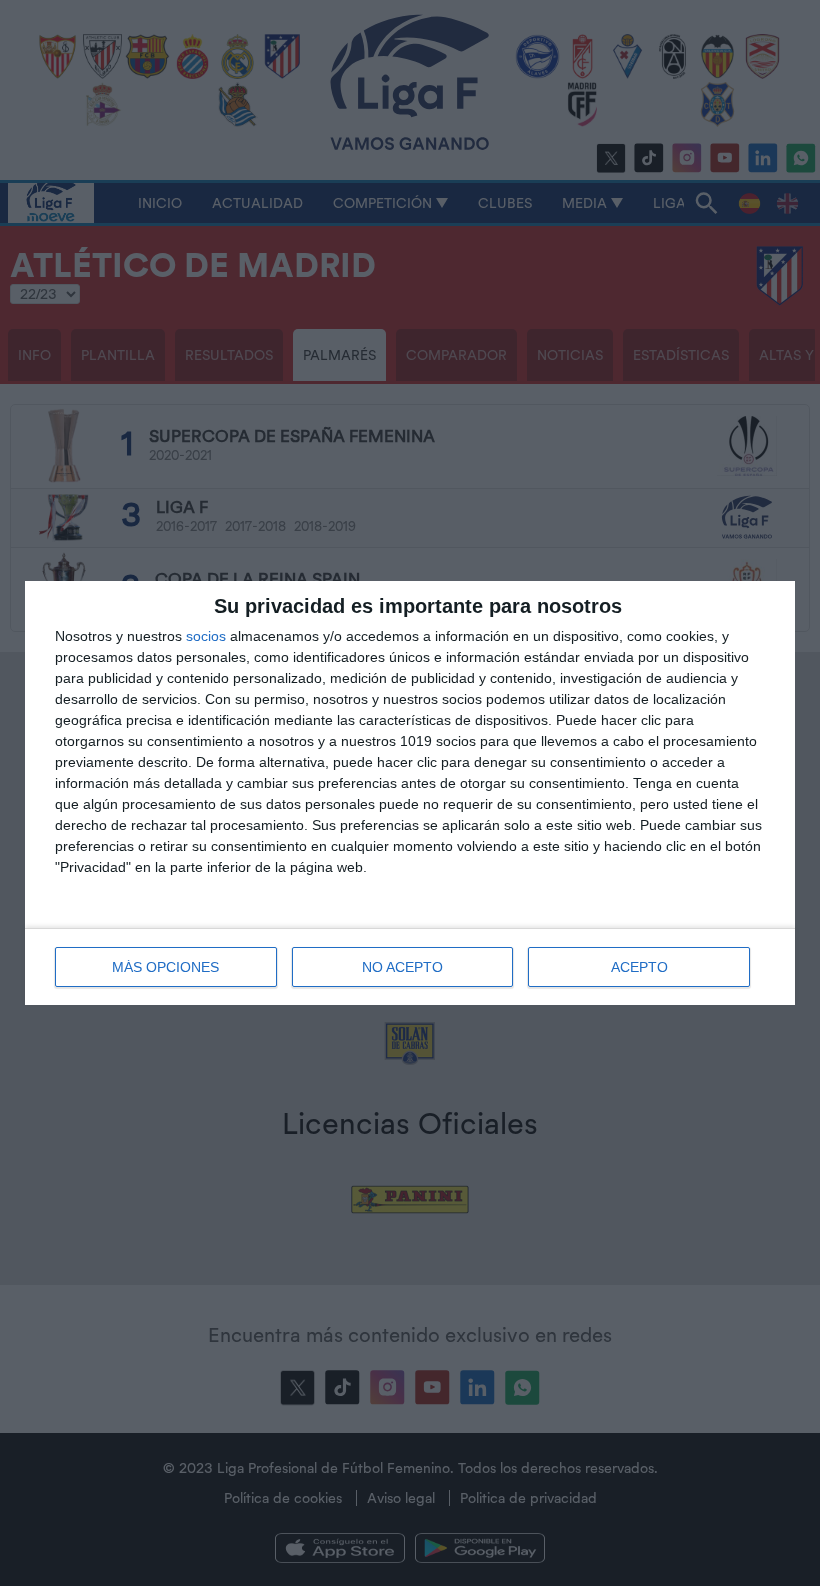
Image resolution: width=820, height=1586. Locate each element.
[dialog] (410, 793)
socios (206, 636)
